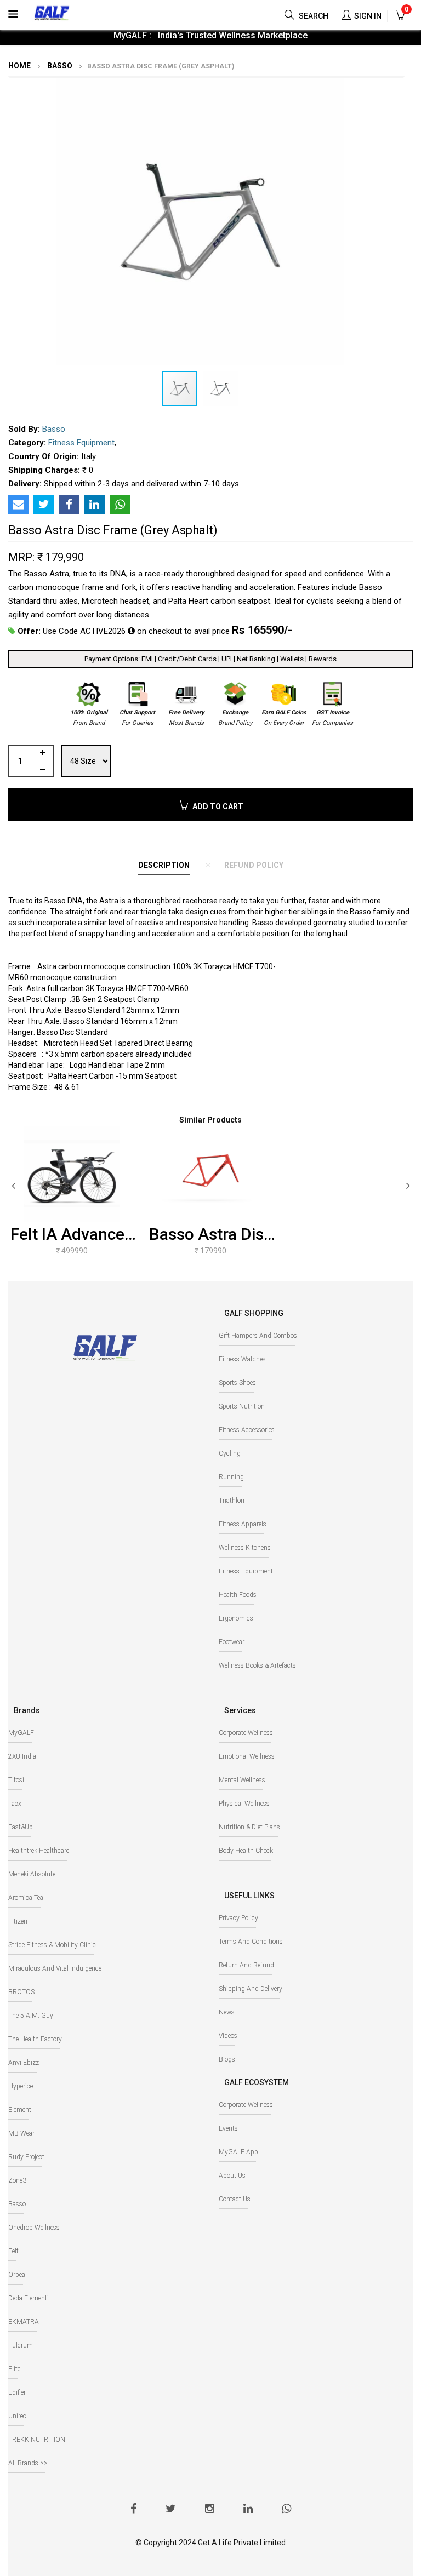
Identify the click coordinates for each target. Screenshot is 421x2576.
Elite (14, 2369)
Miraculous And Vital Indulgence (55, 1968)
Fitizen (18, 1921)
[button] (382, 88)
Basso (59, 66)
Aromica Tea (26, 1898)
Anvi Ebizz (24, 2063)
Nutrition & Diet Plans (249, 1827)
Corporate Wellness (246, 1733)
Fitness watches (242, 1359)
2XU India (22, 1756)
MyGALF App (238, 2152)
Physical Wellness (244, 1804)
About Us (232, 2176)
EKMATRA (24, 2322)
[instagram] (210, 2510)
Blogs (227, 2059)
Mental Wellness (242, 1780)
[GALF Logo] (52, 12)
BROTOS (21, 1992)
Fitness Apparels (243, 1524)
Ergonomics (236, 1618)
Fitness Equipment (81, 443)
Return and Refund (246, 1965)
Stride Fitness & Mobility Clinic (52, 1945)
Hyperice (21, 2086)
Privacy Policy (238, 1918)
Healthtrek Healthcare (39, 1851)
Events (228, 2128)
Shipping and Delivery (251, 1989)
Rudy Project (26, 2157)
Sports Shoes (237, 1383)
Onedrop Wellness (34, 2228)
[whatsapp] (286, 2510)
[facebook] (133, 2510)
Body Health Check (246, 1851)
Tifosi (16, 1780)
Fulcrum (21, 2345)
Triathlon (232, 1501)
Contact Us (235, 2199)
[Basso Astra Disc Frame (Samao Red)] (211, 1174)
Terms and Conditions (251, 1942)
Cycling (230, 1453)
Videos (228, 2036)
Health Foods (238, 1595)
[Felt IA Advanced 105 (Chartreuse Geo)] (72, 1174)
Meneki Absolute (32, 1874)
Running (231, 1477)
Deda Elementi (29, 2298)
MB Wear (21, 2133)
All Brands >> (28, 2463)
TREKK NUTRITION (37, 2440)
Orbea (17, 2275)
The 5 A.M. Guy (31, 2016)
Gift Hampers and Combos (258, 1336)
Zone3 (17, 2180)
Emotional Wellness (247, 1756)
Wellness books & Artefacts (257, 1665)
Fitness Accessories (247, 1430)
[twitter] (171, 2510)
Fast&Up (21, 1827)
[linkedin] (248, 2510)
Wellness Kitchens (245, 1548)
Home (19, 66)
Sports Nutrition (242, 1406)
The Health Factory (35, 2039)
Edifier (17, 2392)
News (227, 2012)
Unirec (17, 2416)
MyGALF (21, 1733)
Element (20, 2110)
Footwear (232, 1642)
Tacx (15, 1804)
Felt (13, 2251)
